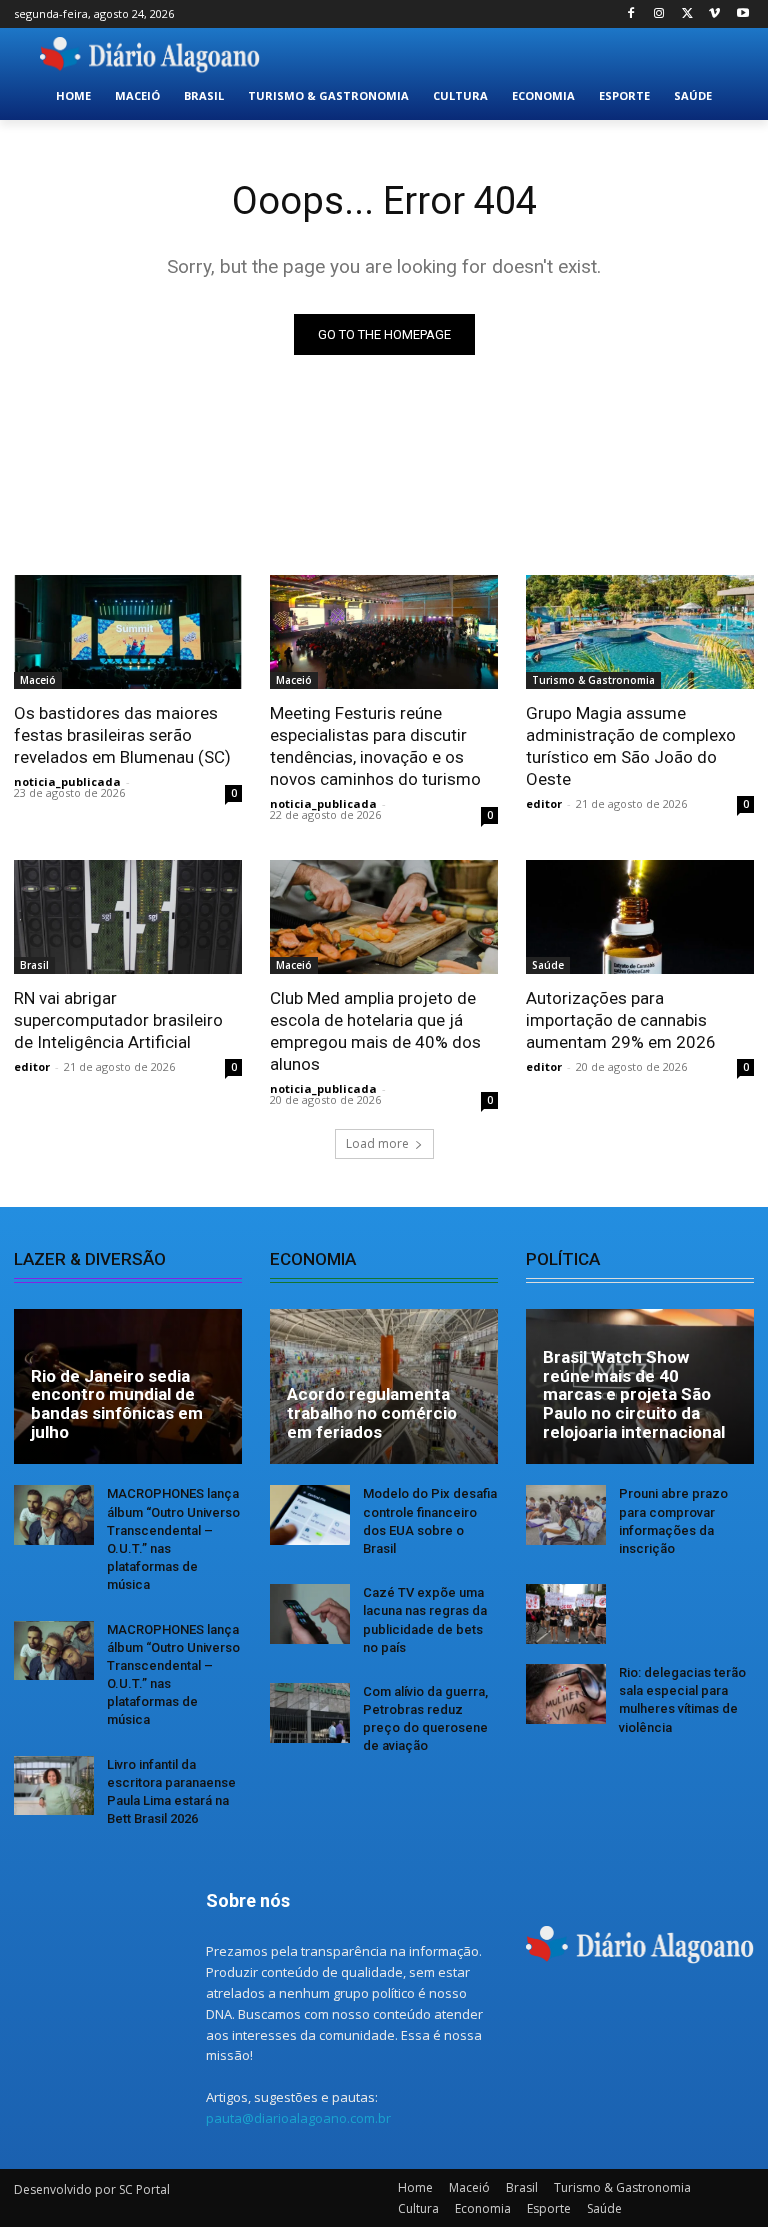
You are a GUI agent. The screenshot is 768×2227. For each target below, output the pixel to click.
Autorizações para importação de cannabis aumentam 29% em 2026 (621, 1020)
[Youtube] (742, 14)
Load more (377, 1143)
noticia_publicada (67, 781)
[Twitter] (687, 14)
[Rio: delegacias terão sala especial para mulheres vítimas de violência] (566, 1694)
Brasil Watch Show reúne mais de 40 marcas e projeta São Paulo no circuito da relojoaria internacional (634, 1394)
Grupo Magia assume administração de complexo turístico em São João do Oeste (631, 746)
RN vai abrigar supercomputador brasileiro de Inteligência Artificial (118, 1020)
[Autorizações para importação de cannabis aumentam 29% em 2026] (640, 917)
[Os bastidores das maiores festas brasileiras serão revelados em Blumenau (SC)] (128, 632)
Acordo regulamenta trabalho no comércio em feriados (372, 1412)
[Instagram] (659, 14)
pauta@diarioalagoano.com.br (298, 2118)
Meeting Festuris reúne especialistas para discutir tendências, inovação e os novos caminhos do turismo (375, 746)
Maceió (38, 680)
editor (544, 803)
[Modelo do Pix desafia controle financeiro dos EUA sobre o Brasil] (310, 1515)
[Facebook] (631, 14)
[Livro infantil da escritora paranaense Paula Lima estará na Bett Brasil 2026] (54, 1786)
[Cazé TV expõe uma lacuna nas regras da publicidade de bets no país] (310, 1614)
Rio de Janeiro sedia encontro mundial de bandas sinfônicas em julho (117, 1404)
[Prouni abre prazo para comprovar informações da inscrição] (566, 1515)
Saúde (548, 965)
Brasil (34, 965)
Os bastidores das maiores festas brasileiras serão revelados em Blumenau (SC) (122, 735)
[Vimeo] (714, 14)
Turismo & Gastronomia (593, 680)
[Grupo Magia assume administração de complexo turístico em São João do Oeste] (640, 632)
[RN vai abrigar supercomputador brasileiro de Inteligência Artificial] (128, 917)
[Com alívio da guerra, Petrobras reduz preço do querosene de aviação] (310, 1713)
